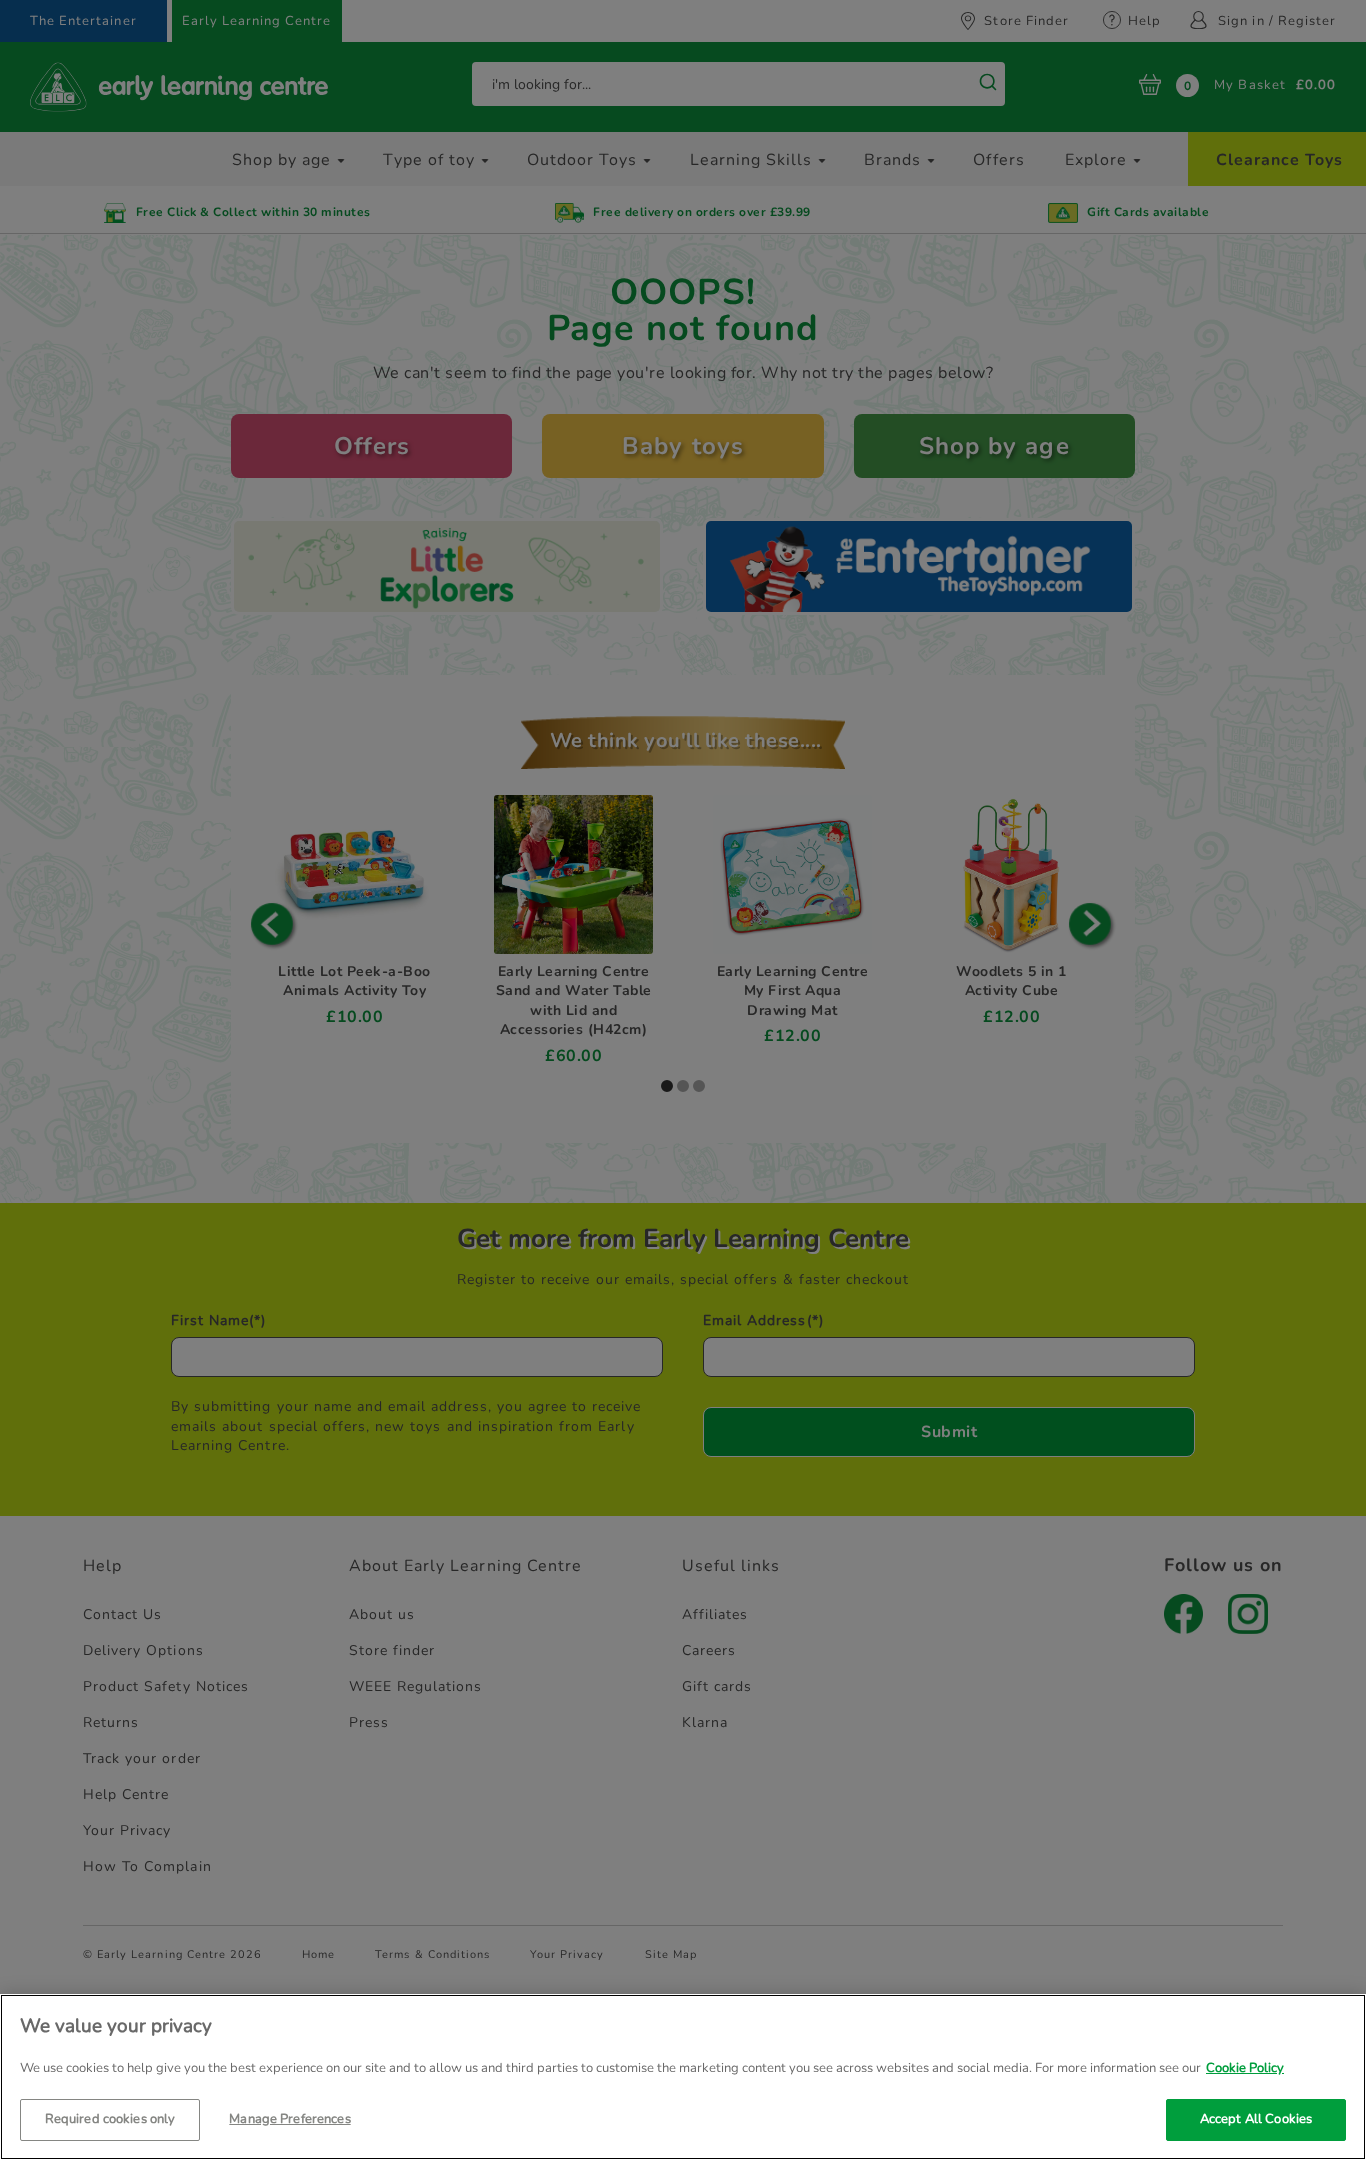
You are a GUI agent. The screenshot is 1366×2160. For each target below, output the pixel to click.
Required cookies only (110, 2118)
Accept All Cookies (1256, 2118)
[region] (683, 2077)
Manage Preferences (289, 2118)
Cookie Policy (1245, 2068)
